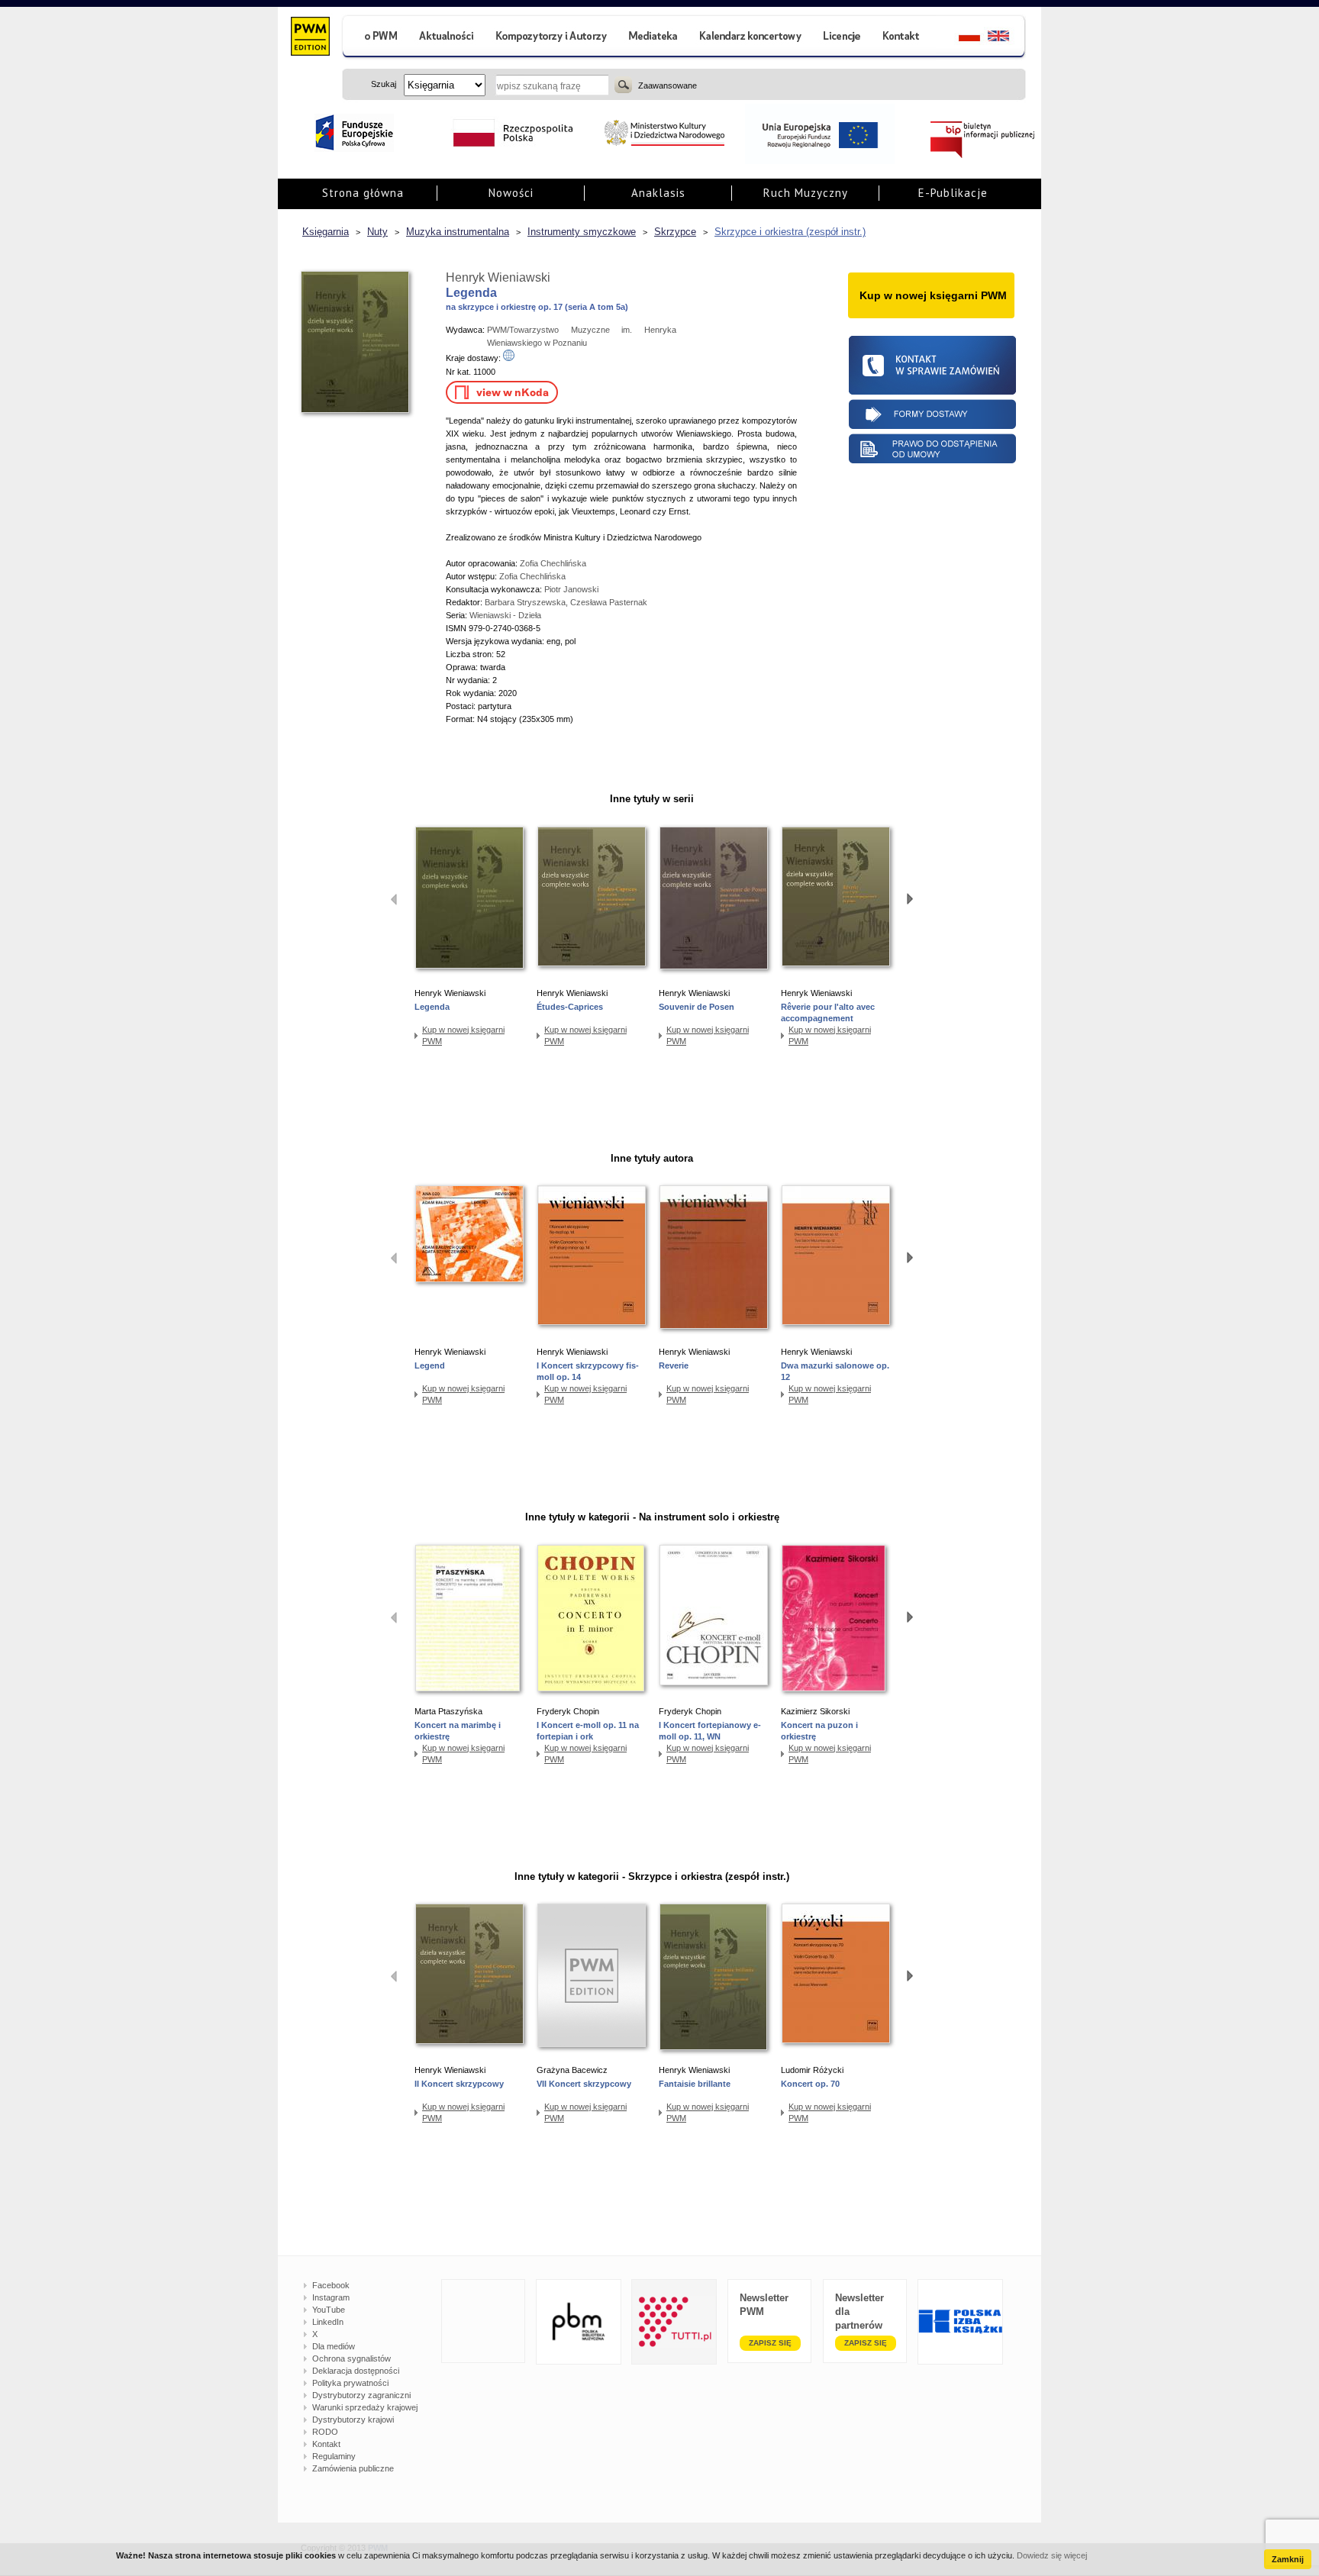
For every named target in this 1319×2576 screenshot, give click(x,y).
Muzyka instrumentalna (458, 232)
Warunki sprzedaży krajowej (365, 2407)
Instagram (331, 2297)
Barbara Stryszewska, (527, 602)
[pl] (960, 38)
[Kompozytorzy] (552, 38)
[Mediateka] (654, 38)
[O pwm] (375, 38)
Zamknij (1288, 2559)
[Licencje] (841, 38)
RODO (325, 2432)
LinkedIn (328, 2322)
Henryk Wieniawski (498, 277)
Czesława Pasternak (609, 602)
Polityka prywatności (350, 2383)
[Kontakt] (903, 38)
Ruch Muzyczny (806, 193)
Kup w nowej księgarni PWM (463, 1035)
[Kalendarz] (751, 38)
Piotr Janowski (571, 589)
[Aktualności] (447, 38)
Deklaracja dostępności (356, 2371)
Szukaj (623, 85)
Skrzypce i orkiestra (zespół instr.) (790, 232)
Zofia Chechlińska (553, 563)
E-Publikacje (953, 193)
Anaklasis (658, 193)
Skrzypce (675, 232)
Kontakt (326, 2444)
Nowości (511, 193)
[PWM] (310, 38)
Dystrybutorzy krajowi (353, 2420)
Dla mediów (334, 2346)
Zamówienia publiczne (353, 2468)
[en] (1007, 38)
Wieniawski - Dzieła (505, 615)
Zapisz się (770, 2343)
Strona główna (363, 193)
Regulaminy (334, 2456)
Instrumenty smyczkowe (582, 232)
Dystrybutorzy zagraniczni (361, 2395)
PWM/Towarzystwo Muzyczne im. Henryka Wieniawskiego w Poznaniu (582, 336)
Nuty (377, 232)
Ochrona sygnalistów (352, 2358)
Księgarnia (326, 232)
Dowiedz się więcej (1052, 2555)
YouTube (329, 2310)
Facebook (331, 2285)
